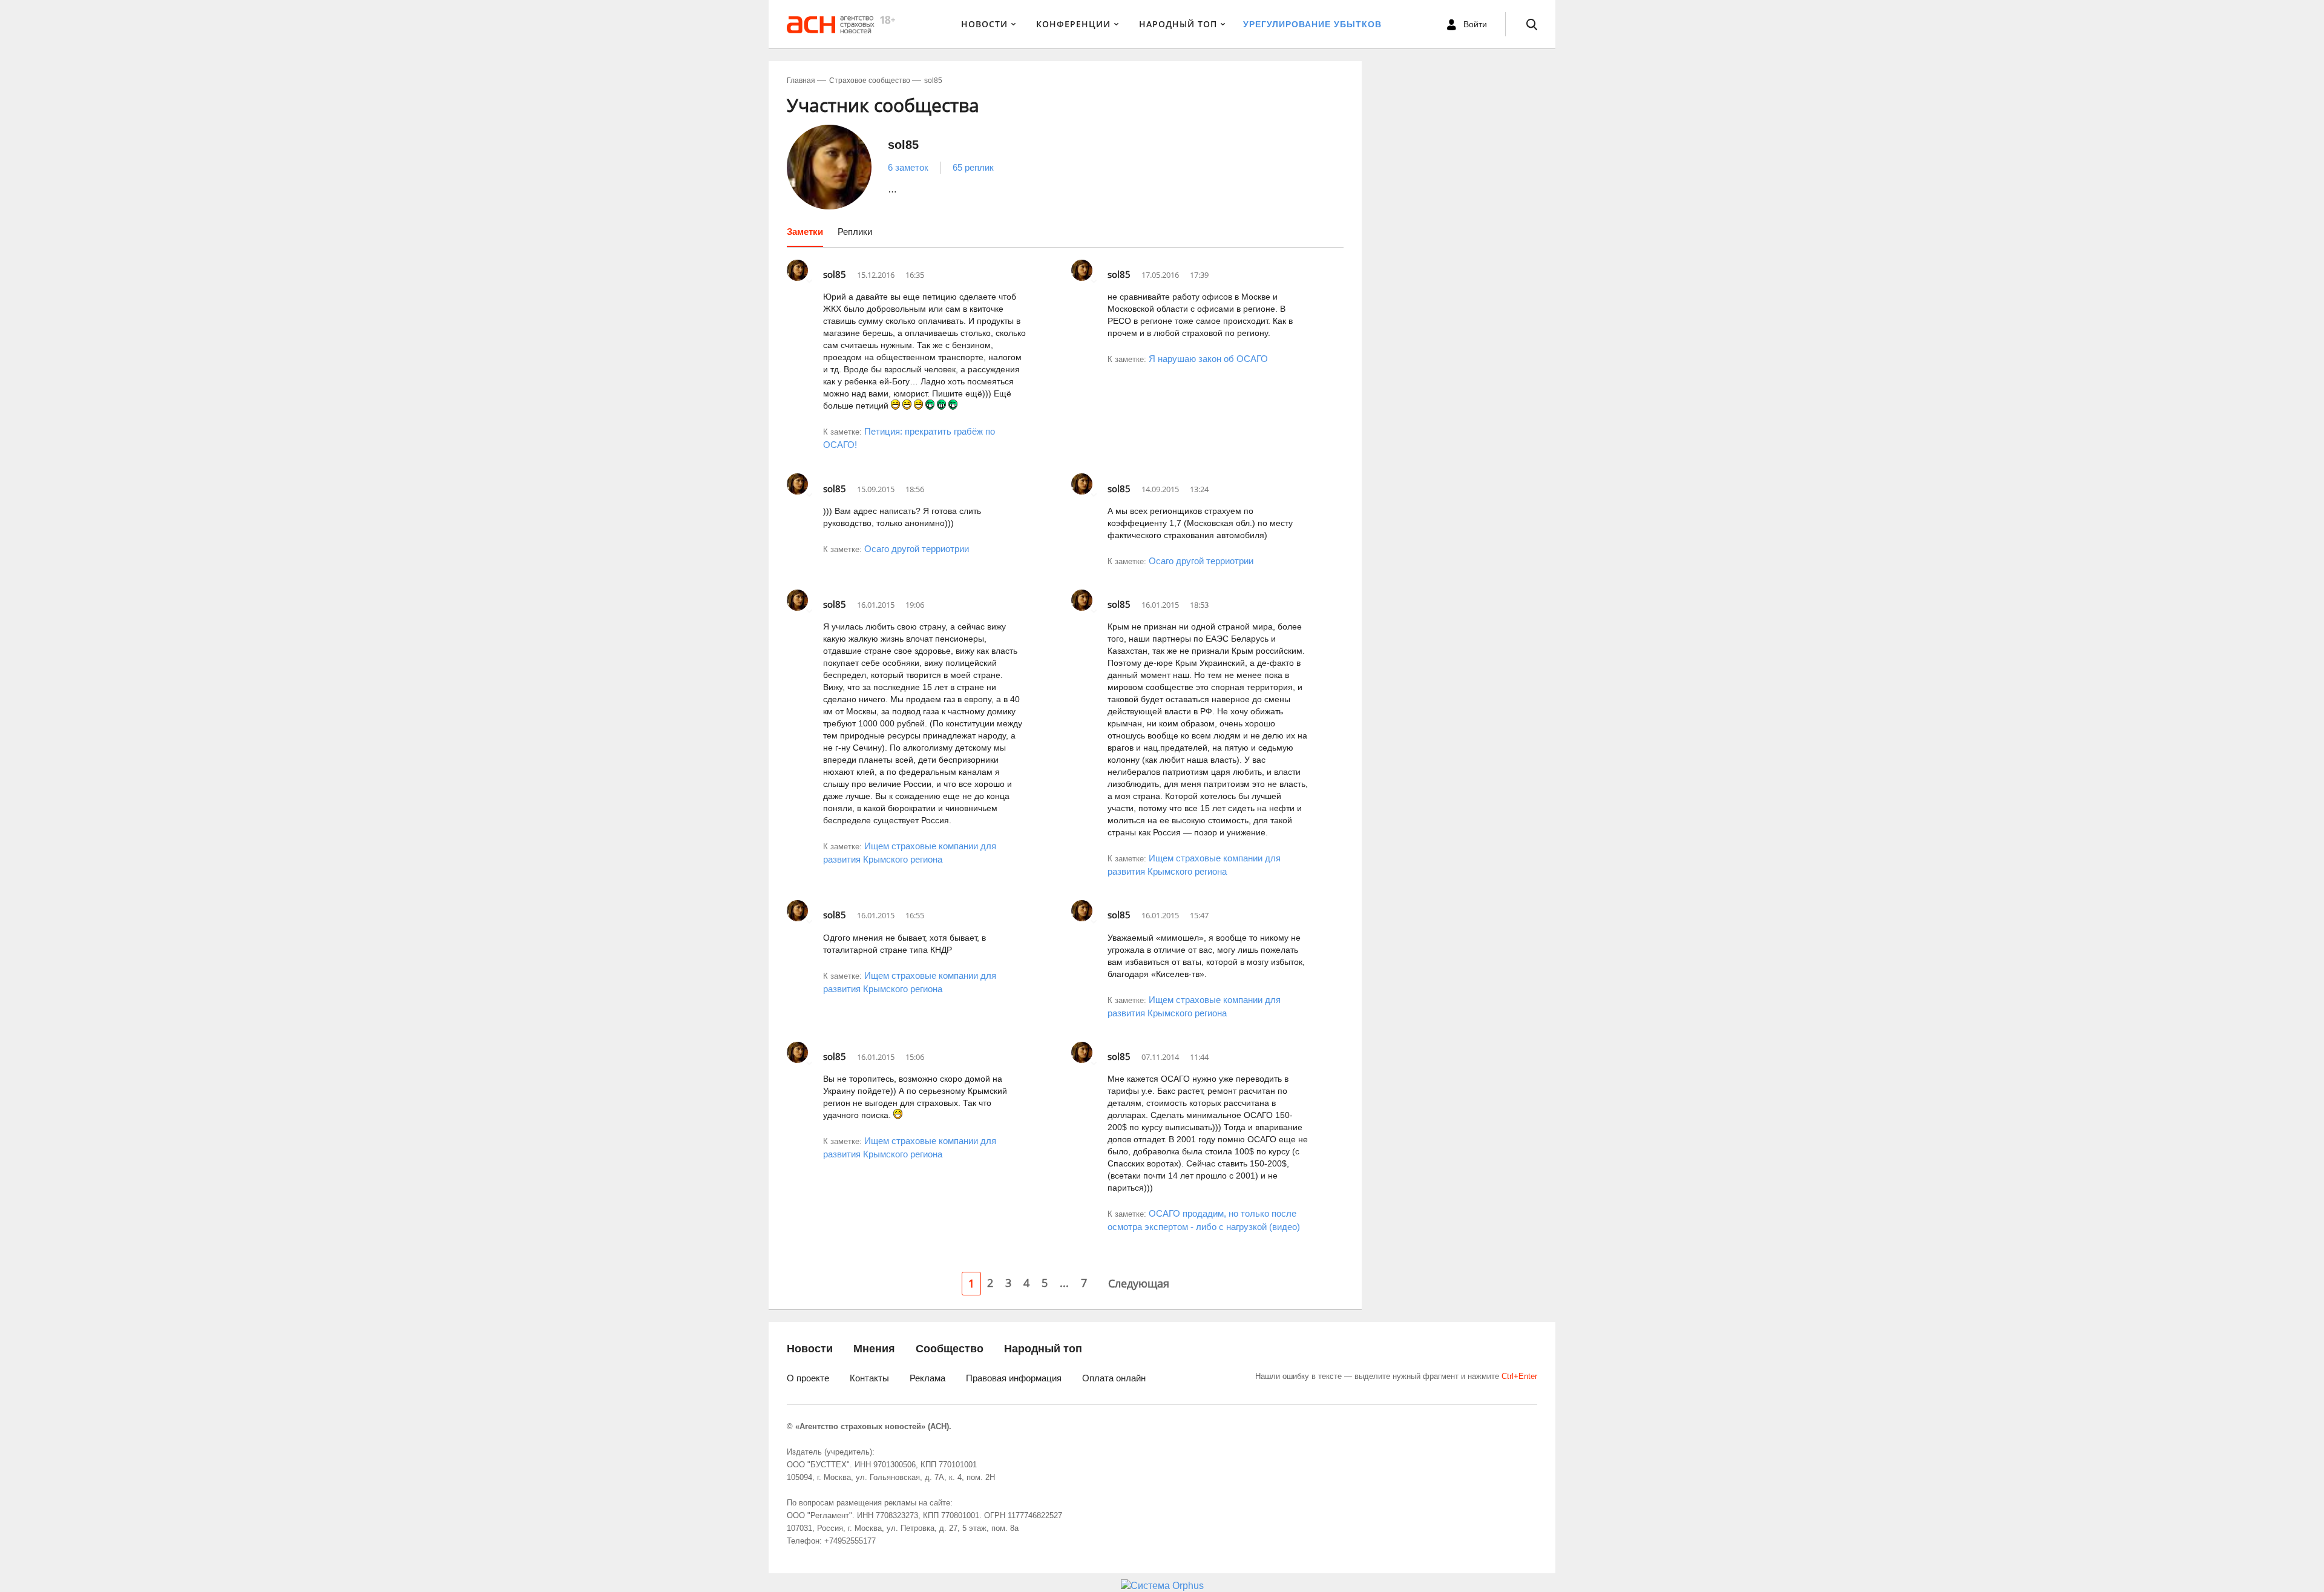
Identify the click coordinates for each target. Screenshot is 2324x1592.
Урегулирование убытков (1312, 24)
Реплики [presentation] (855, 232)
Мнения (874, 1349)
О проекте (808, 1378)
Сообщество (950, 1349)
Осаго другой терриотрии (917, 549)
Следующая (1139, 1283)
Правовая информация (1014, 1378)
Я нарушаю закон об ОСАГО (1208, 359)
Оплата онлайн (1114, 1378)
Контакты (869, 1378)
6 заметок (908, 167)
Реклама (927, 1378)
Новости (984, 24)
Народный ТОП (1178, 24)
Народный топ (1043, 1349)
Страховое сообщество (870, 81)
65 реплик (973, 167)
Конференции (1073, 24)
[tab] (805, 236)
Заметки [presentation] (805, 232)
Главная (801, 81)
